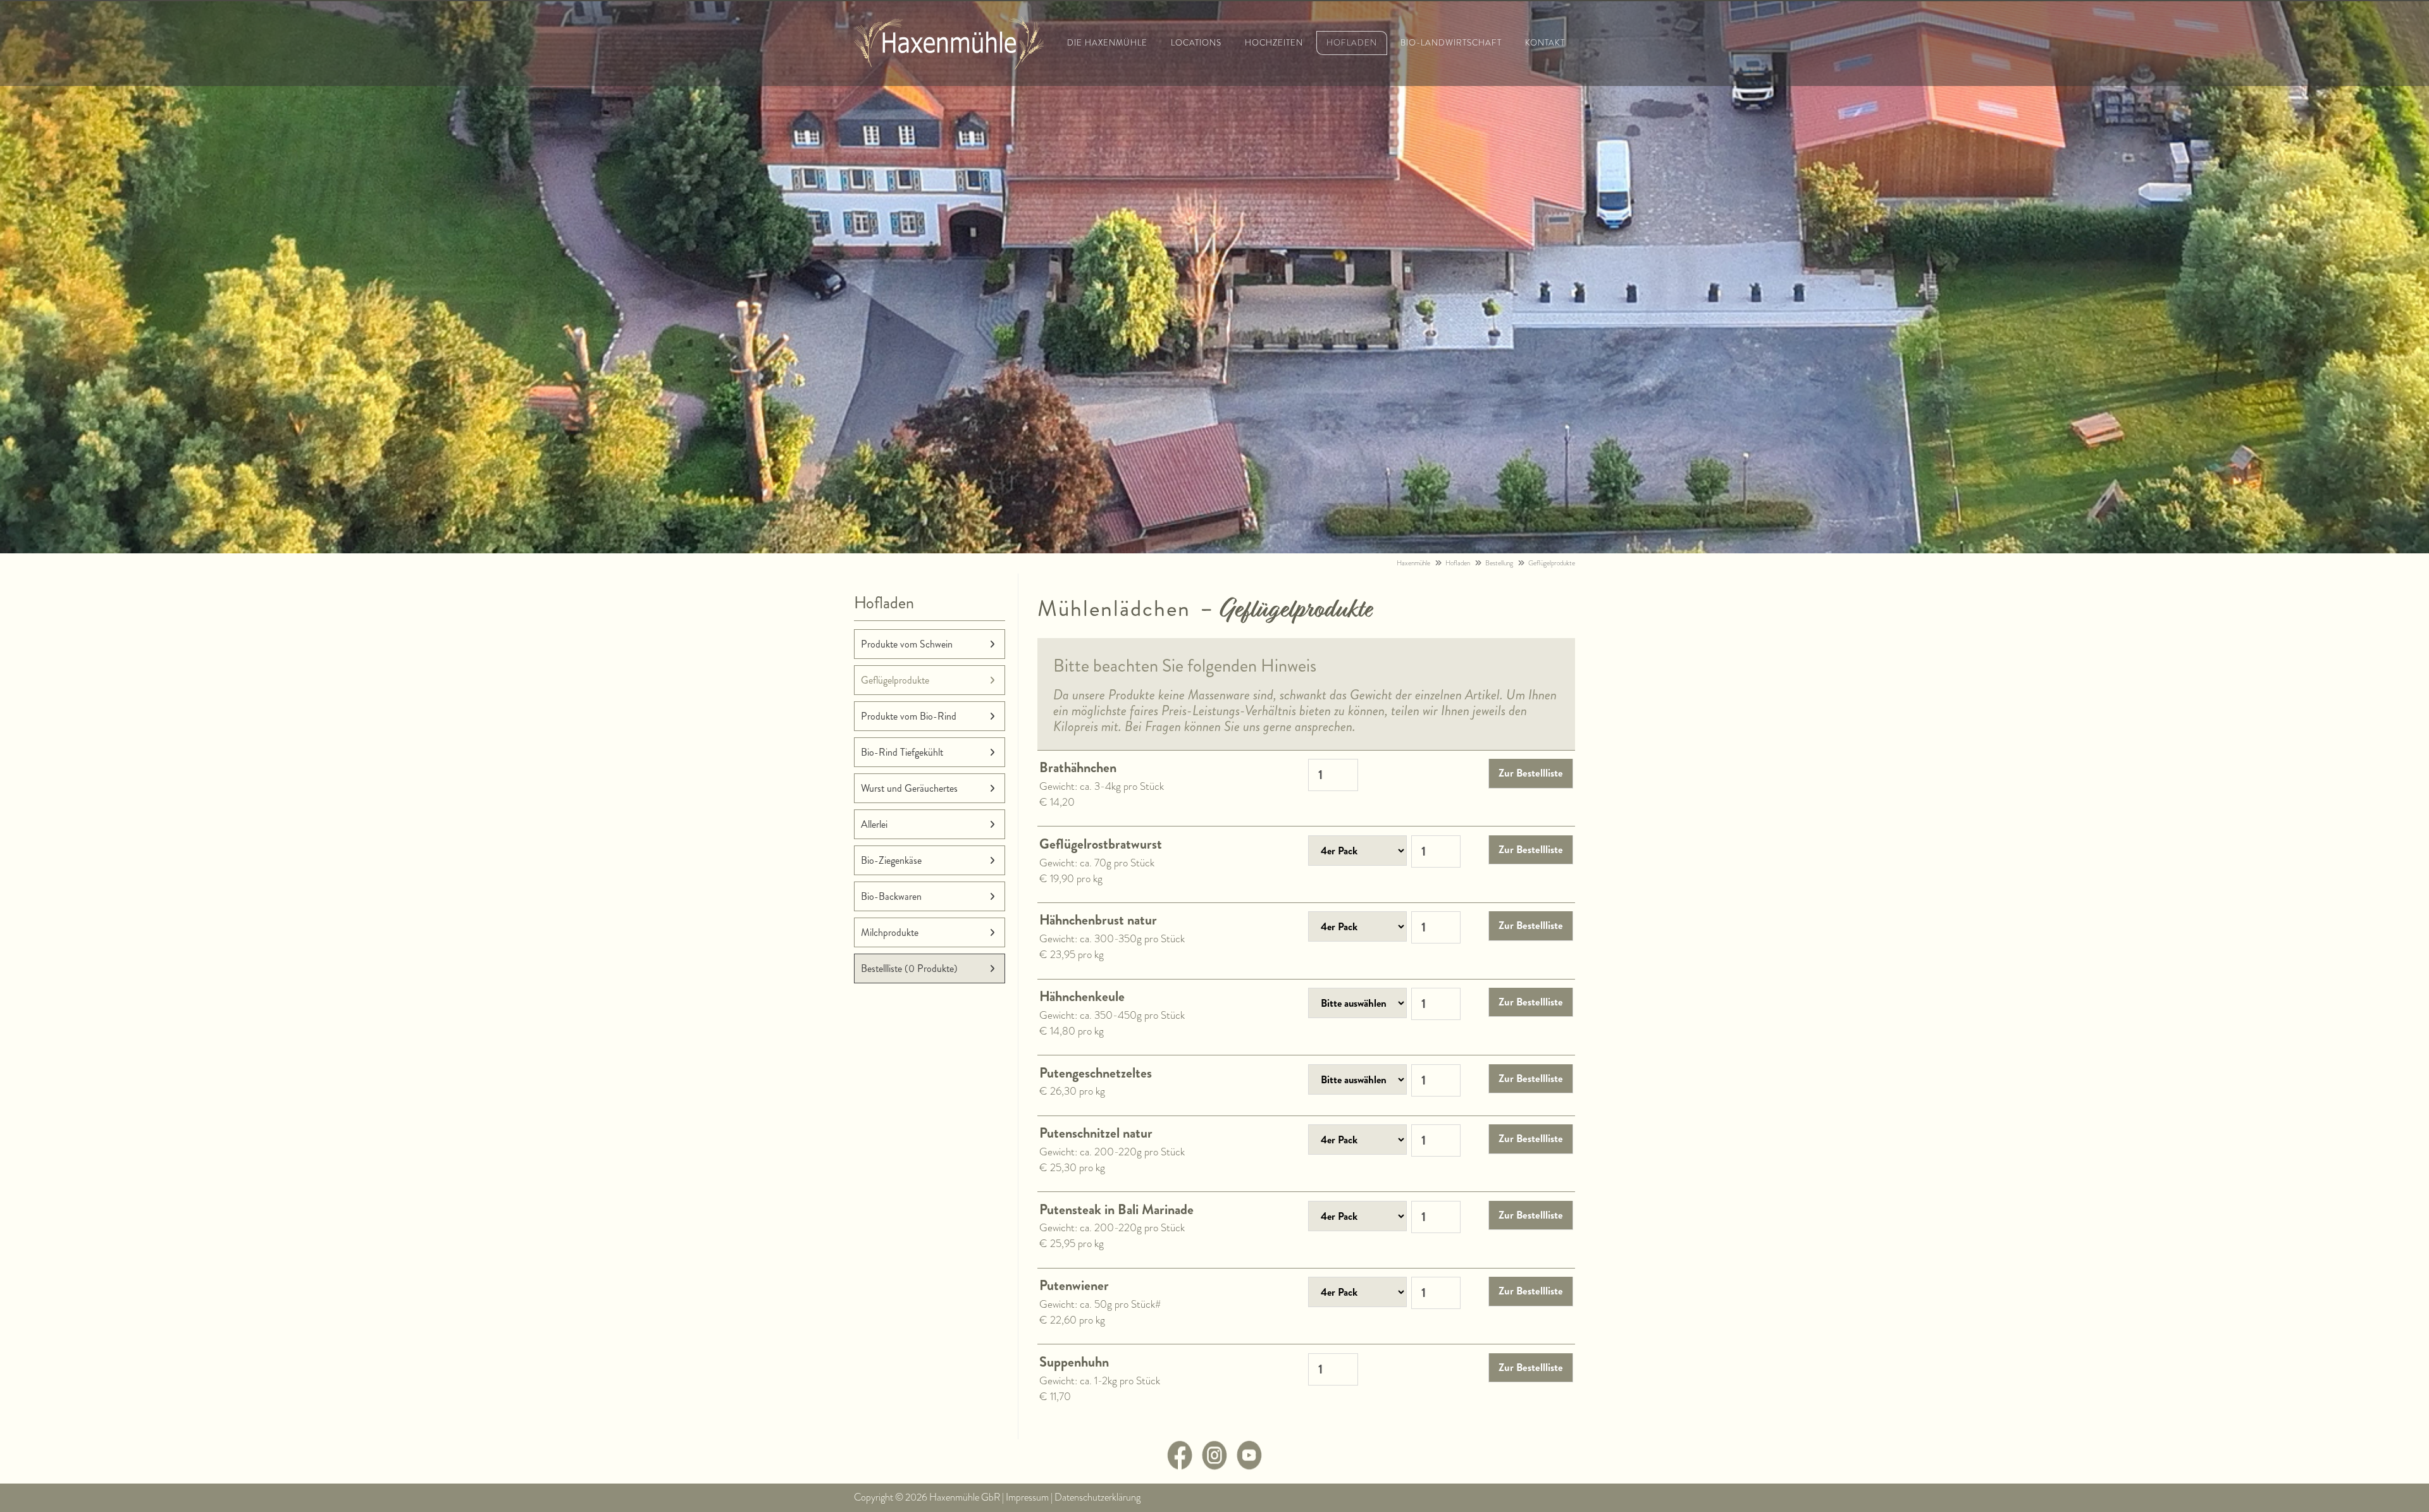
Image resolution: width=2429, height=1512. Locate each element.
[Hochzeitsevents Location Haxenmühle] (949, 65)
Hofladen (1458, 563)
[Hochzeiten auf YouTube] (1249, 1466)
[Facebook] (1180, 1466)
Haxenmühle (1413, 563)
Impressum (1027, 1497)
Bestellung (1499, 563)
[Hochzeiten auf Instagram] (1214, 1466)
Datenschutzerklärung (1097, 1497)
